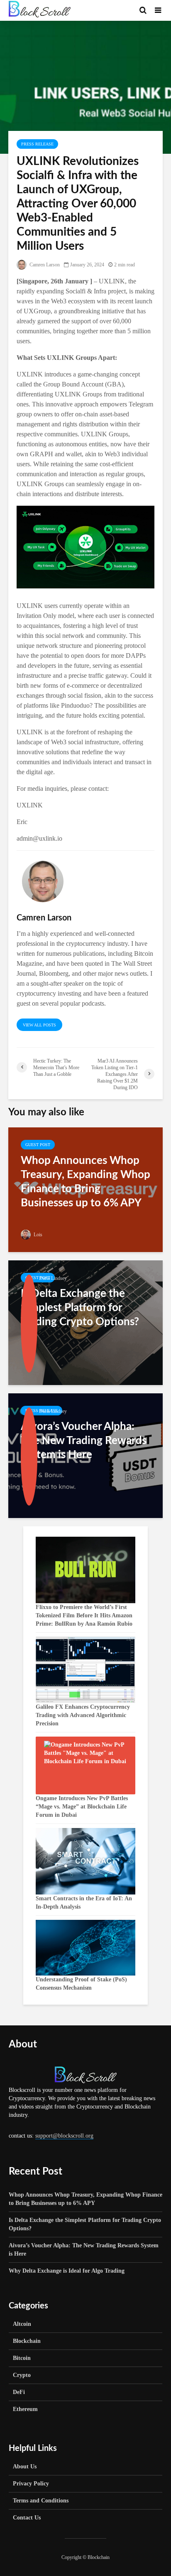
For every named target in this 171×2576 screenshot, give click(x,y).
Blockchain (27, 2341)
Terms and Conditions (41, 2501)
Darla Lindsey (53, 1278)
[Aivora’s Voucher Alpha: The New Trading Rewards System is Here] (85, 1455)
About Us (25, 2467)
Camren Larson (44, 265)
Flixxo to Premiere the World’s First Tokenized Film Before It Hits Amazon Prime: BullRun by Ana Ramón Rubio (84, 1615)
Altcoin (22, 2324)
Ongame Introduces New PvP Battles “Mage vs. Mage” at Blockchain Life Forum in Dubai (82, 1807)
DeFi (19, 2392)
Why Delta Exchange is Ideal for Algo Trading (67, 2271)
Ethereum (25, 2409)
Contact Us (27, 2518)
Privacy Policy (31, 2484)
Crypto (22, 2375)
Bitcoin (22, 2358)
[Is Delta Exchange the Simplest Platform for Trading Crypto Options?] (85, 1322)
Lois (37, 1235)
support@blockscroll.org (64, 2136)
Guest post (38, 1145)
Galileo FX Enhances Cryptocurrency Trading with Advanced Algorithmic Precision (83, 1715)
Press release (37, 144)
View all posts (39, 1025)
